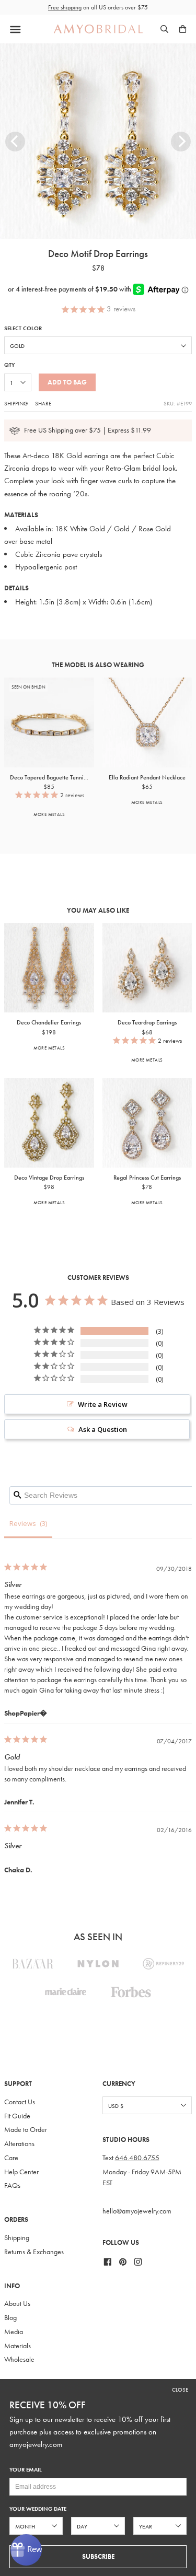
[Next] (181, 142)
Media (14, 2332)
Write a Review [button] (103, 1404)
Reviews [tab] (23, 1523)
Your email (26, 2470)
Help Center (21, 2172)
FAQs (12, 2185)
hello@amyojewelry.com (137, 2211)
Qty (9, 365)
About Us (17, 2304)
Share (43, 403)
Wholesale (19, 2359)
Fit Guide (17, 2116)
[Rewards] (26, 2550)
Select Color (23, 328)
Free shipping (65, 7)
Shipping (16, 403)
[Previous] (15, 142)
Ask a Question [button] (103, 1429)
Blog (10, 2318)
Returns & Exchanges (34, 2252)
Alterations (19, 2144)
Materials (18, 2346)
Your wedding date (38, 2509)
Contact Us (20, 2102)
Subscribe (98, 2556)
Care (11, 2158)
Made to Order (26, 2130)
